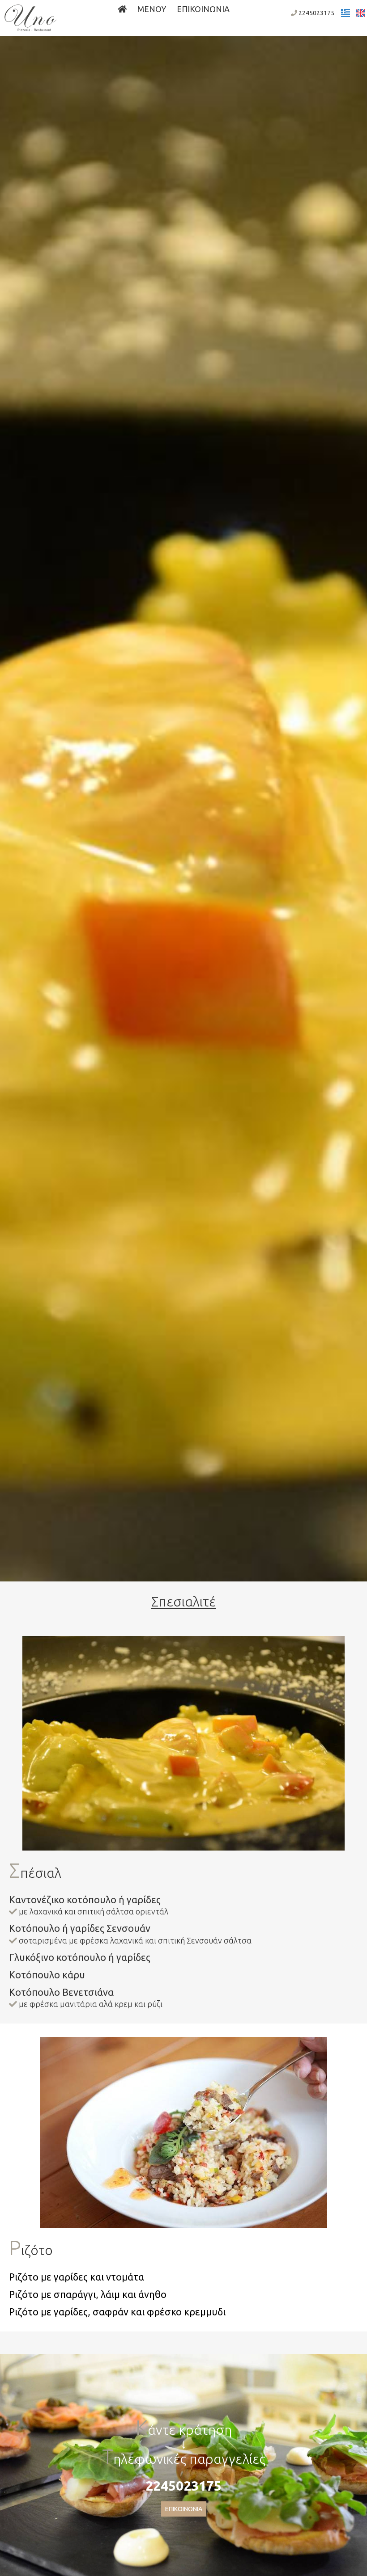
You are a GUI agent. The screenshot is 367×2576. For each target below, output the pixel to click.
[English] (360, 13)
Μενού (152, 9)
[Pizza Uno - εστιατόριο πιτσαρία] (30, 17)
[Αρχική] (122, 9)
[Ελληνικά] (346, 13)
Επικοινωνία (203, 9)
